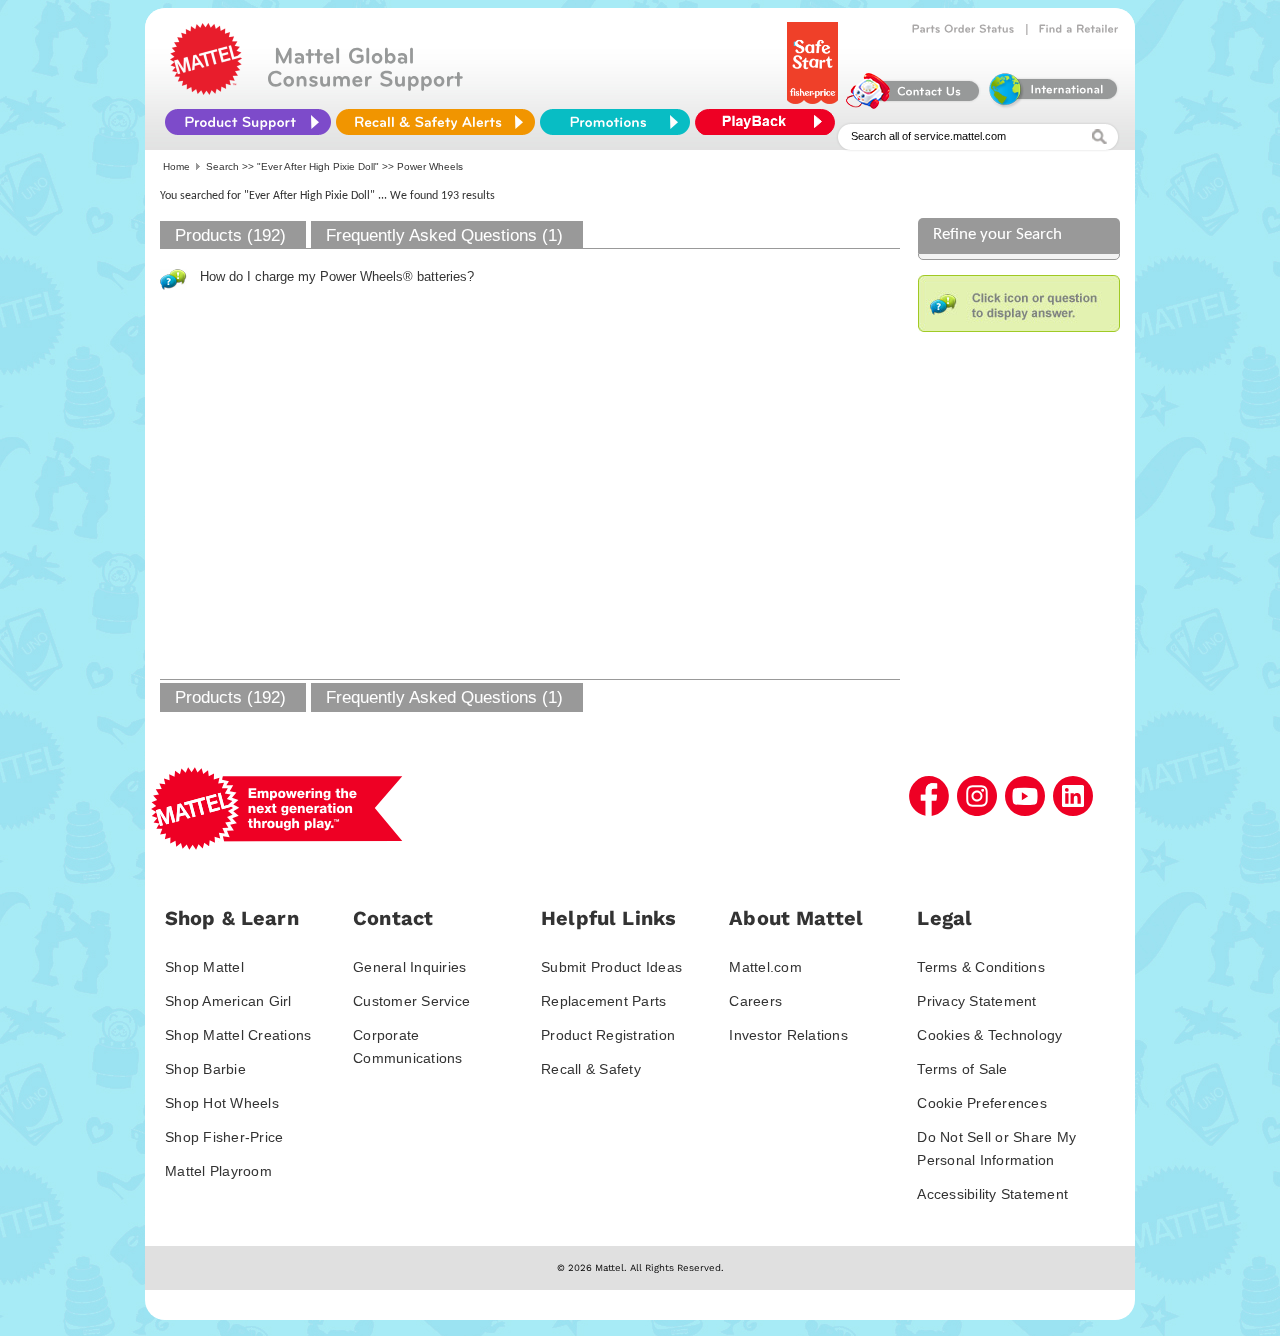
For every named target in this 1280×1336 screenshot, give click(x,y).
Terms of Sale (962, 1069)
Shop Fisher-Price (224, 1137)
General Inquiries (409, 967)
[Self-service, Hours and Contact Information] (913, 104)
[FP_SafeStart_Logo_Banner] (814, 104)
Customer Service (411, 1001)
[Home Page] (206, 90)
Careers (755, 1001)
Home (176, 166)
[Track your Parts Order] (963, 29)
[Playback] (770, 122)
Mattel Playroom (218, 1171)
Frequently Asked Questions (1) (444, 235)
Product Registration (608, 1035)
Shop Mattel (204, 967)
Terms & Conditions (981, 967)
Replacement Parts (603, 1001)
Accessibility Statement (992, 1194)
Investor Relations (788, 1035)
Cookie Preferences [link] (982, 1103)
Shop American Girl (228, 1001)
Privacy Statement (976, 1001)
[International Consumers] (1052, 104)
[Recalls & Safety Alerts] (435, 122)
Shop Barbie (205, 1069)
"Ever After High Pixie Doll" (318, 166)
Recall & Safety (591, 1069)
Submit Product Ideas (611, 967)
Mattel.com (765, 967)
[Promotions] (615, 122)
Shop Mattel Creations (238, 1035)
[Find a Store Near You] (1079, 29)
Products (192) (230, 235)
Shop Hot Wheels (222, 1103)
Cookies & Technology (989, 1035)
